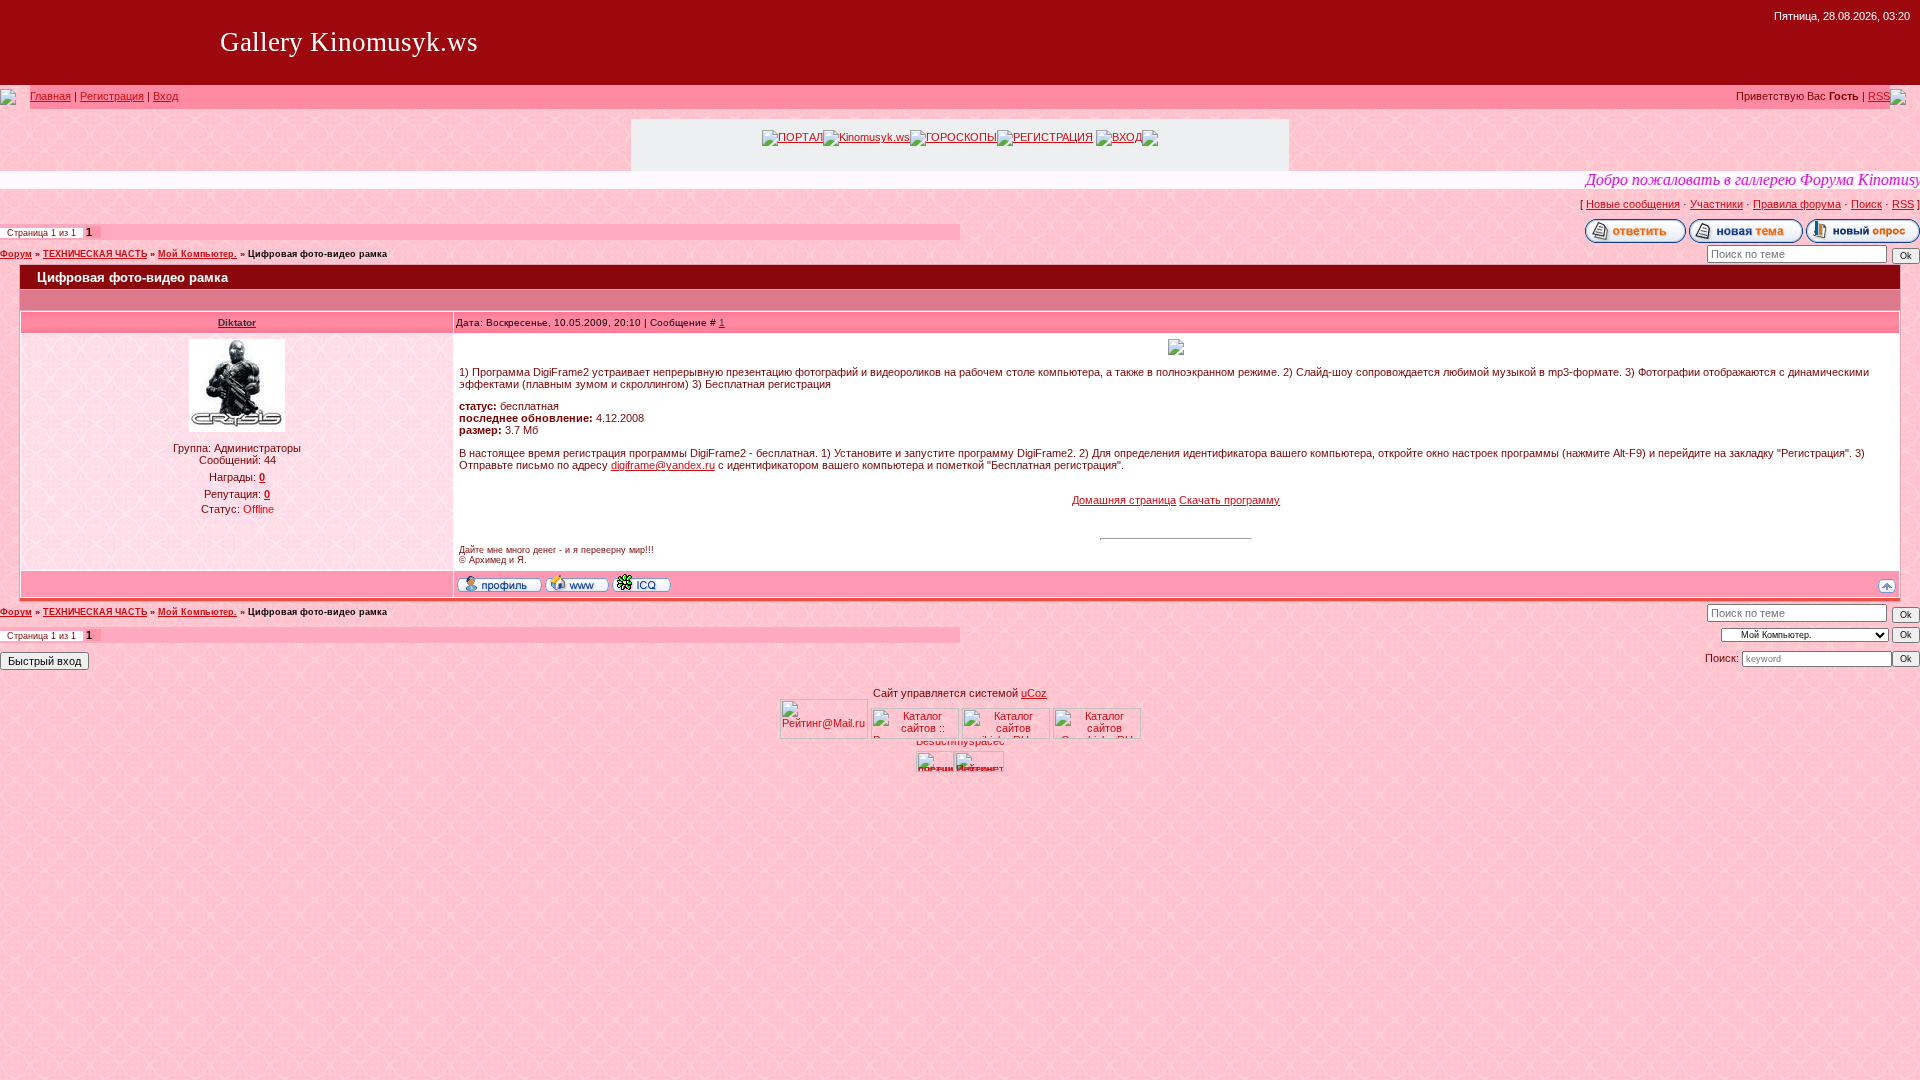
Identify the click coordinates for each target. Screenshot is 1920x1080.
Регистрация (112, 96)
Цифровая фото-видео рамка (317, 254)
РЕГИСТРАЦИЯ (1053, 137)
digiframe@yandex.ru (663, 465)
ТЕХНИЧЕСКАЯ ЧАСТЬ (95, 254)
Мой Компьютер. (197, 254)
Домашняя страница (1124, 500)
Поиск (1866, 204)
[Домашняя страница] (577, 583)
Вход (165, 96)
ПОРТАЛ (800, 137)
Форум (16, 254)
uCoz (1034, 693)
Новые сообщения (1633, 204)
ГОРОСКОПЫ (961, 137)
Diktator (237, 322)
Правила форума (1797, 204)
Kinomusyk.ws (874, 137)
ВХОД (1127, 137)
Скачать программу (1229, 500)
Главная (50, 96)
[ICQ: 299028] (641, 583)
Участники (1716, 204)
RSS (1879, 96)
